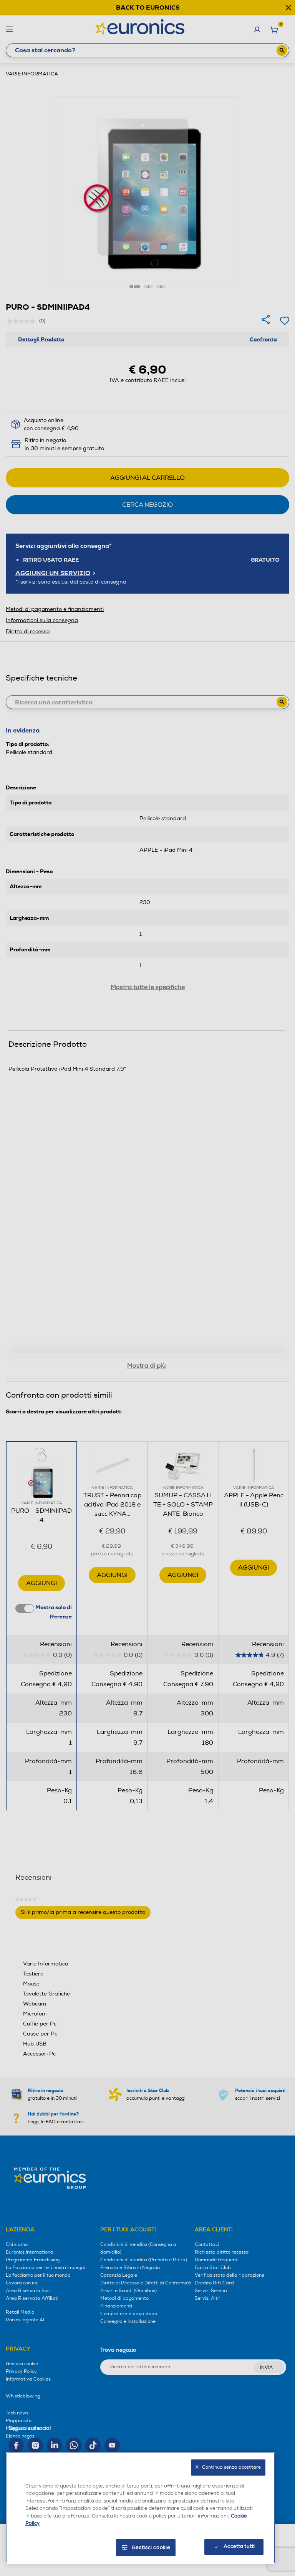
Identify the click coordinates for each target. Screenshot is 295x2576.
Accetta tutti (239, 2546)
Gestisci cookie (151, 2548)
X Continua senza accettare (228, 2467)
